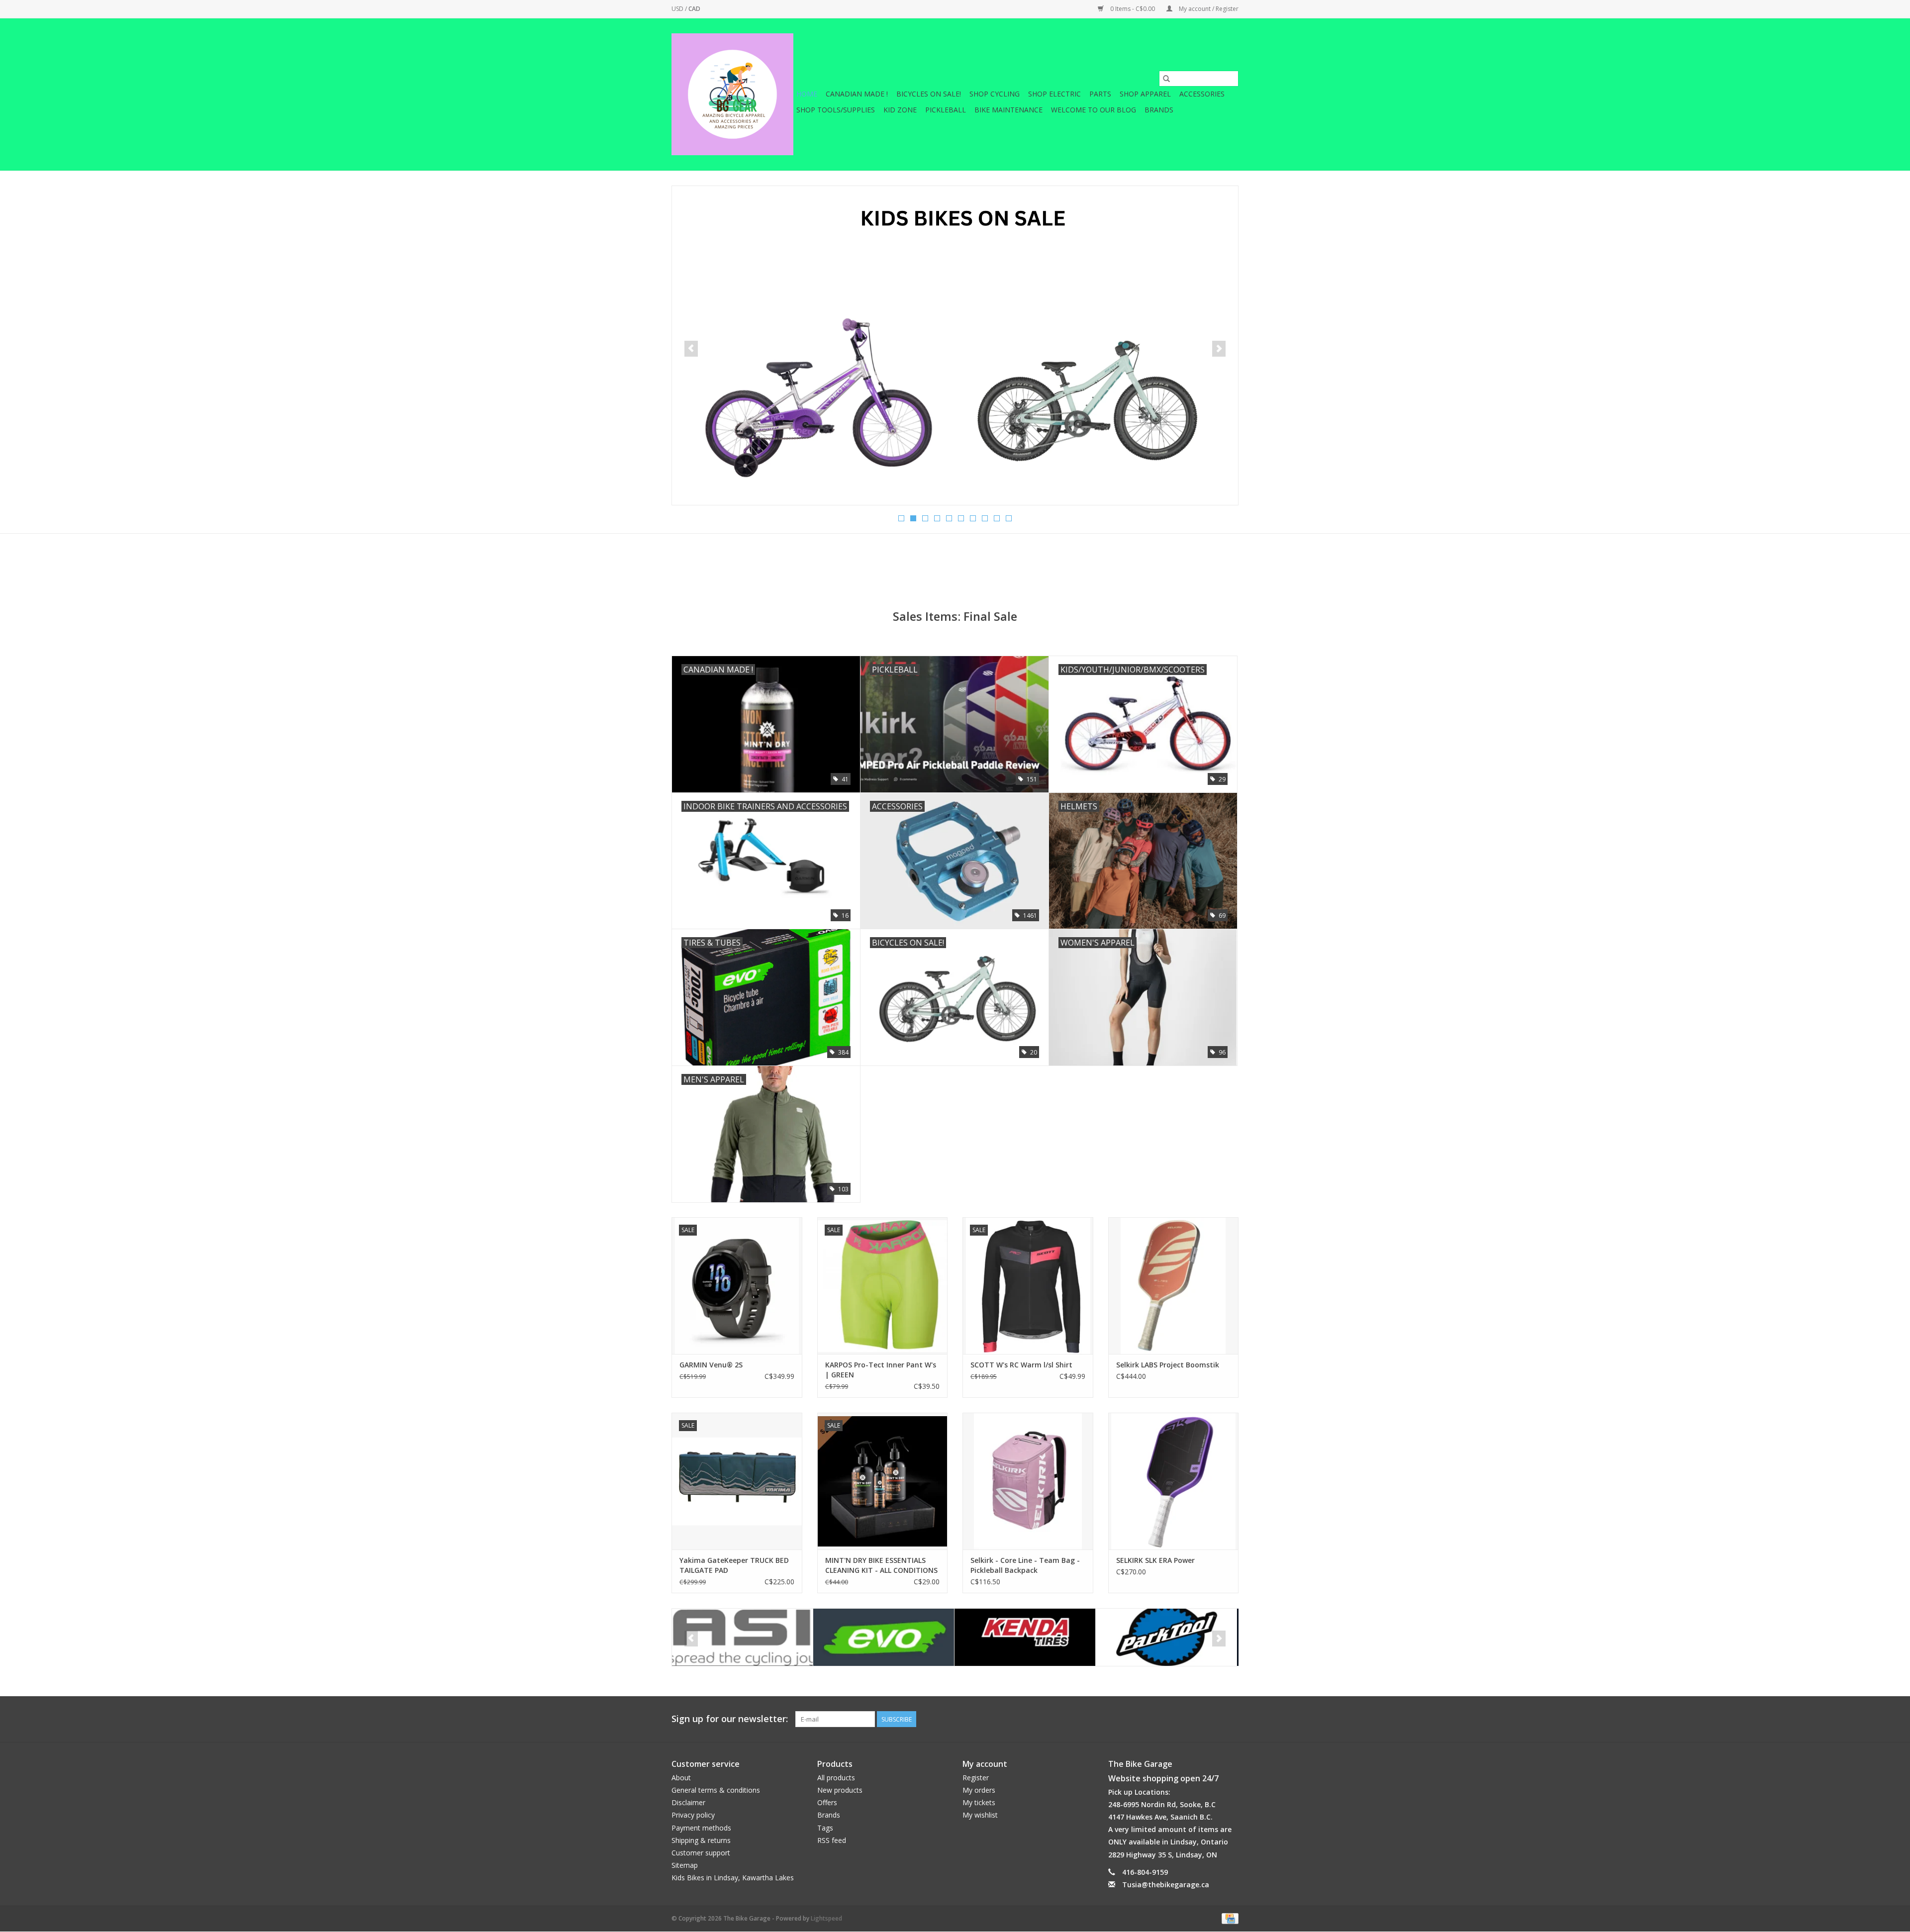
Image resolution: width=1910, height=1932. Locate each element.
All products (836, 1778)
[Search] (1166, 79)
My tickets (979, 1802)
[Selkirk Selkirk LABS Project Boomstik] (1174, 1286)
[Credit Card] (1228, 1918)
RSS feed (832, 1840)
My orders (979, 1790)
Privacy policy (693, 1815)
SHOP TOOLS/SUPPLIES (836, 110)
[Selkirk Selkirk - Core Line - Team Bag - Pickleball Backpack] (1028, 1481)
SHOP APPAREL (1145, 94)
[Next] (1219, 349)
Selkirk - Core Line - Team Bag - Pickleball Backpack (1025, 1565)
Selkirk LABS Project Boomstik (1168, 1365)
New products (840, 1790)
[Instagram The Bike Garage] (1231, 1719)
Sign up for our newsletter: (730, 1719)
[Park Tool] (1025, 1637)
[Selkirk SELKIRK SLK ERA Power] (1174, 1481)
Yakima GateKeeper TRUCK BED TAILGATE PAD (734, 1565)
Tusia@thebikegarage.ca (1166, 1884)
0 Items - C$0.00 (1133, 9)
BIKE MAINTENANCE (1008, 110)
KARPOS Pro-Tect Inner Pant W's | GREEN (881, 1370)
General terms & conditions (716, 1790)
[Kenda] (884, 1637)
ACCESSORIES (1202, 94)
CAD (694, 9)
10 (1009, 518)
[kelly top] (955, 345)
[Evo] (742, 1637)
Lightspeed (826, 1918)
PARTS (1100, 94)
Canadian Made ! (857, 94)
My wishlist (980, 1815)
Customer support (701, 1853)
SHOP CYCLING (995, 94)
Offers (827, 1802)
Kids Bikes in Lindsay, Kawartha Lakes (733, 1878)
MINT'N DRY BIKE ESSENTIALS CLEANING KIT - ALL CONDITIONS (881, 1565)
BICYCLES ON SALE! (929, 94)
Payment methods (701, 1828)
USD (678, 9)
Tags (825, 1828)
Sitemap (685, 1865)
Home (807, 94)
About (681, 1778)
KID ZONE (900, 110)
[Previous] (691, 349)
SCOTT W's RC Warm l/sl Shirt (1021, 1365)
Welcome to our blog (1094, 110)
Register (976, 1778)
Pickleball (946, 110)
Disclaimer (688, 1802)
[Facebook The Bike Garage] (1213, 1719)
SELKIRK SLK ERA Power (1155, 1560)
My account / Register (1208, 9)
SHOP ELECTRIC (1054, 94)
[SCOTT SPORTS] (1166, 1637)
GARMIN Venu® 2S (711, 1365)
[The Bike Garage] (732, 94)
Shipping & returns (701, 1840)
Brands (1159, 110)
